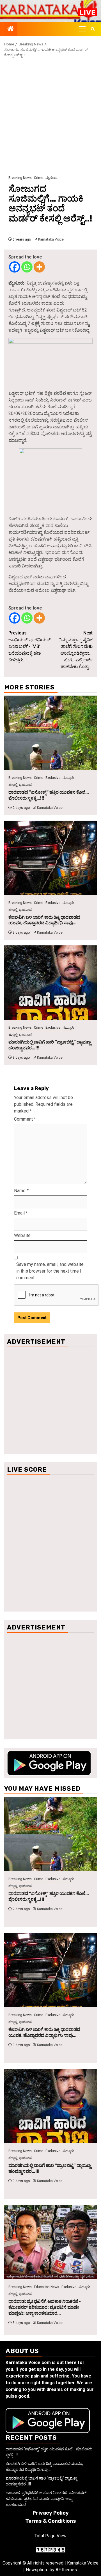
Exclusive (53, 778)
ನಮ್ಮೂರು (68, 778)
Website (22, 1235)
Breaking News (20, 178)
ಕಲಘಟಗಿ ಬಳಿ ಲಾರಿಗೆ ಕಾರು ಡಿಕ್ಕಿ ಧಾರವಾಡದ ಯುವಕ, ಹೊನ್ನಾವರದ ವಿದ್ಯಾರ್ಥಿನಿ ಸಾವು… (44, 920)
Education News (47, 2287)
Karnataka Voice (51, 239)
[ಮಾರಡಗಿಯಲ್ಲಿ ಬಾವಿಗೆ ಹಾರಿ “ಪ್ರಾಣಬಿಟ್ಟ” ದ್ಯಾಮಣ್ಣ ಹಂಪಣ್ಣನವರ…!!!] (50, 983)
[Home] (11, 29)
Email (21, 1213)
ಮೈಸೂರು (51, 178)
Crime (39, 178)
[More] (39, 267)
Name (21, 1191)
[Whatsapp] (27, 267)
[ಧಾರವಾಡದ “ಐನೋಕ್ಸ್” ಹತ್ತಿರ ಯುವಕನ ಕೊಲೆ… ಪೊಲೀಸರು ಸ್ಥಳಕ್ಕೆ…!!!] (50, 733)
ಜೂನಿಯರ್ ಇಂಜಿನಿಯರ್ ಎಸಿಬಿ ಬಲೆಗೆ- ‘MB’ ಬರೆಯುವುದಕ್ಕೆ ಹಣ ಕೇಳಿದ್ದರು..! (29, 646)
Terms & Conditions (51, 2521)
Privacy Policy (51, 2513)
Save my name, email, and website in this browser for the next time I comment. (50, 1271)
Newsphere (37, 2570)
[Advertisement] (50, 117)
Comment (25, 1119)
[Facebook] (15, 267)
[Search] (93, 29)
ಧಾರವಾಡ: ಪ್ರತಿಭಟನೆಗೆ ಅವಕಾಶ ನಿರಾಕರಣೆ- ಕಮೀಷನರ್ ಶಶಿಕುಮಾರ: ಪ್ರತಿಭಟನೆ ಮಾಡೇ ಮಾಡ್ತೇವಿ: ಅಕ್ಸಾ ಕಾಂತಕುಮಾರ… (45, 2307)
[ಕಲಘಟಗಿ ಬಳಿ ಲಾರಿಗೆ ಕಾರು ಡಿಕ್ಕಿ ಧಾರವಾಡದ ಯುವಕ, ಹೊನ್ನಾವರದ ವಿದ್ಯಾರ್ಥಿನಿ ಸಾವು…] (50, 858)
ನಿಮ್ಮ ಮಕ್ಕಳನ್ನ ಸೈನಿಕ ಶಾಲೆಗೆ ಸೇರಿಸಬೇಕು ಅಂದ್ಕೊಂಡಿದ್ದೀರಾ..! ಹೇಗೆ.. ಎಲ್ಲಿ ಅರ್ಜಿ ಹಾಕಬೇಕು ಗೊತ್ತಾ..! (76, 650)
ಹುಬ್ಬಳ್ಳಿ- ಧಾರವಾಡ (20, 785)
